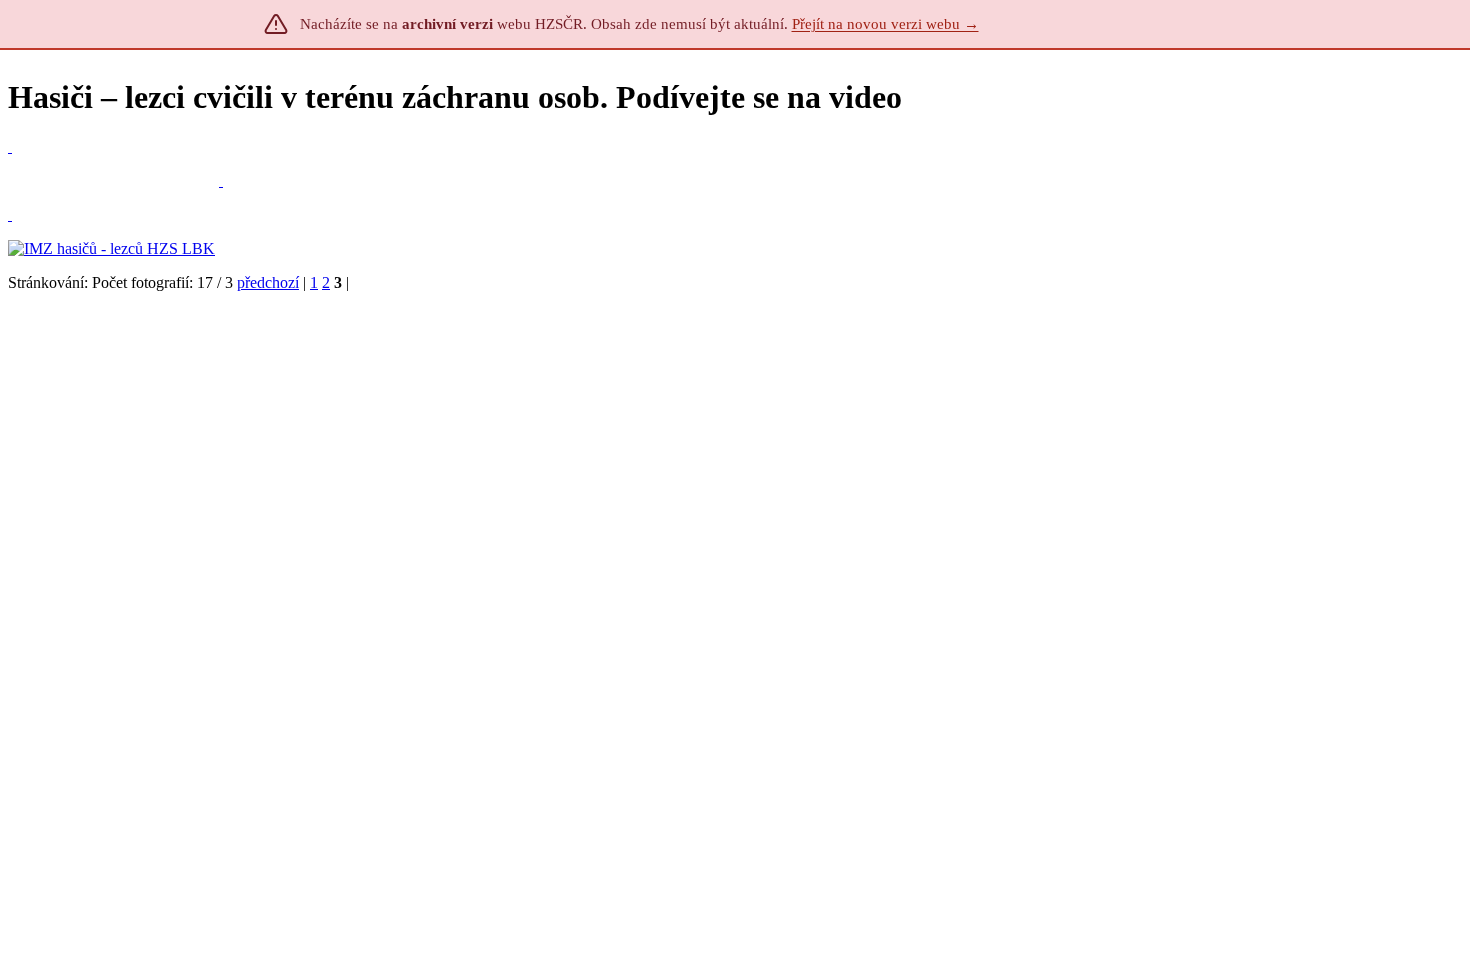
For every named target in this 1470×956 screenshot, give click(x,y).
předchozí (268, 282)
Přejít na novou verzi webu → (885, 24)
